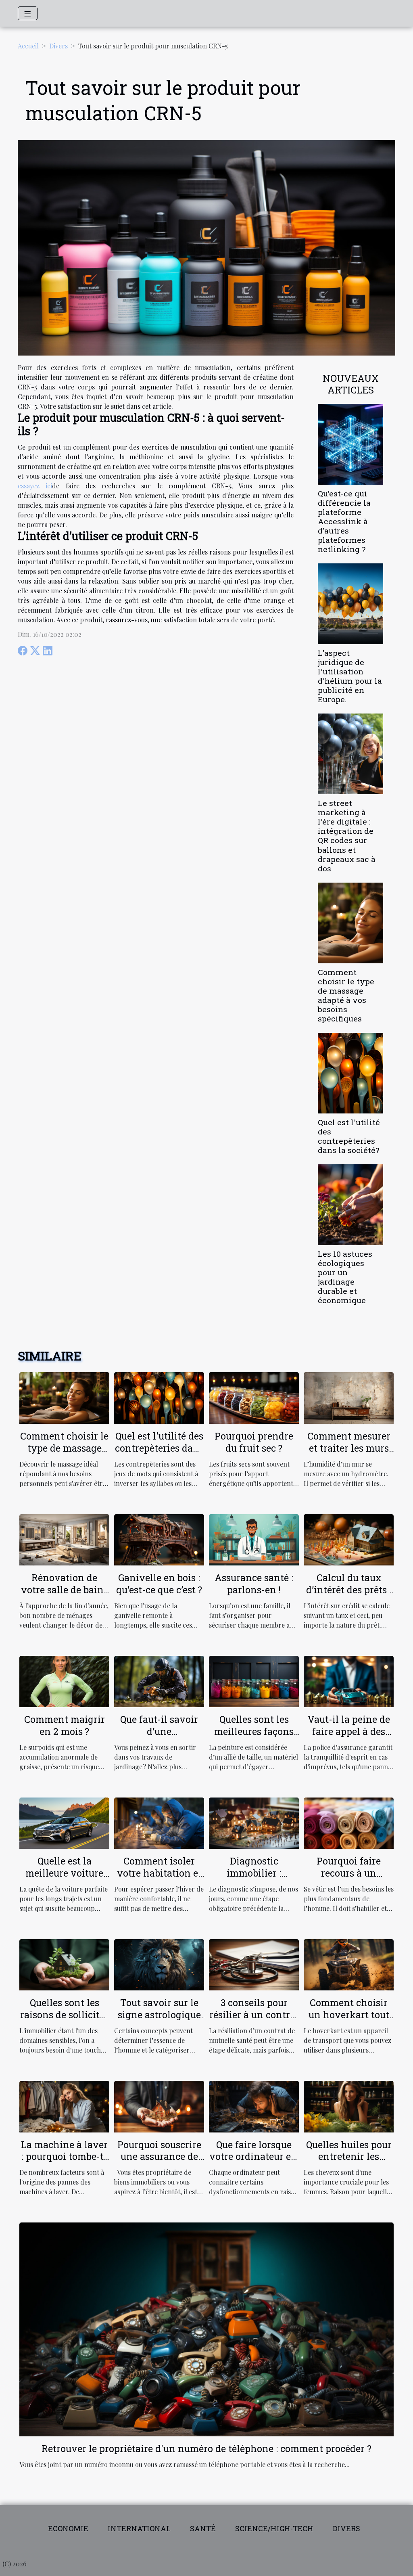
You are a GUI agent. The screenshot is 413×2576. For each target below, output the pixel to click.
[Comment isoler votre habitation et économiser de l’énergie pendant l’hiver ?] (159, 1822)
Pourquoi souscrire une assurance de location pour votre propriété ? (159, 2163)
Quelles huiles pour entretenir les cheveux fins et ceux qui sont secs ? (349, 2163)
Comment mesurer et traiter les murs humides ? (349, 1448)
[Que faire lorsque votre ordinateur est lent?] (254, 2106)
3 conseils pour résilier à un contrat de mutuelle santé (254, 2015)
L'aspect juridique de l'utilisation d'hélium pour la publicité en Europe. (350, 676)
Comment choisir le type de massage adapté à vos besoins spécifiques (346, 995)
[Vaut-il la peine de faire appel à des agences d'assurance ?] (349, 1681)
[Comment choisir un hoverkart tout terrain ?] (349, 1964)
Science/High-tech (274, 2528)
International (139, 2528)
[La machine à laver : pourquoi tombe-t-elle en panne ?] (64, 2106)
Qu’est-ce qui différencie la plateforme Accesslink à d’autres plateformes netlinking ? (344, 521)
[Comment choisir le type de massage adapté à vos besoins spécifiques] (350, 922)
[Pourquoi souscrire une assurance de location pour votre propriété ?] (159, 2106)
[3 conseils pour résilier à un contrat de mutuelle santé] (254, 1964)
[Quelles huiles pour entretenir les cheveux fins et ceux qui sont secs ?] (349, 2106)
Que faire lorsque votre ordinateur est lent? (254, 2157)
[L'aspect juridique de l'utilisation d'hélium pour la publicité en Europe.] (350, 603)
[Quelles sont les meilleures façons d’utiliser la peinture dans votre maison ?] (254, 1681)
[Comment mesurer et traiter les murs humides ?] (349, 1397)
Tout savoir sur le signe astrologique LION (159, 2015)
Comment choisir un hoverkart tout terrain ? (349, 2015)
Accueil (28, 46)
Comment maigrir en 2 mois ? (65, 1725)
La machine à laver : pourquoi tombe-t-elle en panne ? (64, 2157)
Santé (203, 2528)
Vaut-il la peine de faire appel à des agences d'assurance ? (349, 1737)
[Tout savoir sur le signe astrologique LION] (159, 1964)
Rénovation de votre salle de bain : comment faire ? (65, 1590)
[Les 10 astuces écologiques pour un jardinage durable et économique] (350, 1204)
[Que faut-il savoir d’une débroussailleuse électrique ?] (159, 1681)
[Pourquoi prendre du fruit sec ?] (254, 1397)
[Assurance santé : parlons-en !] (254, 1539)
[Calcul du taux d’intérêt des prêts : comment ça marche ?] (349, 1539)
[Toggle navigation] (28, 13)
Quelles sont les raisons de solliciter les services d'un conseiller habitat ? (64, 2021)
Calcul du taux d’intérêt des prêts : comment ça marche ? (349, 1596)
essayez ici (35, 486)
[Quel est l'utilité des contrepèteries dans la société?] (350, 1072)
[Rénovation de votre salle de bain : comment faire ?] (64, 1539)
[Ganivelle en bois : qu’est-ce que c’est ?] (159, 1539)
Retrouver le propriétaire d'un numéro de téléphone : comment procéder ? (206, 2448)
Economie (68, 2528)
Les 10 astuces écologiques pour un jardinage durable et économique (345, 1277)
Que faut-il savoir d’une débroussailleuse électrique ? (159, 1737)
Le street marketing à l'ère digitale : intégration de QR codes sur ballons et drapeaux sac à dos (347, 835)
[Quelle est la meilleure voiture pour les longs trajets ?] (64, 1822)
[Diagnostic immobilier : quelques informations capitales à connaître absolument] (254, 1822)
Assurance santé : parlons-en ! (254, 1584)
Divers (58, 46)
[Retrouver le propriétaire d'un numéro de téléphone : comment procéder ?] (206, 2328)
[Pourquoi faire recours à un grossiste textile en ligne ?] (349, 1822)
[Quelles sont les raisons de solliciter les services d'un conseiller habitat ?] (64, 1964)
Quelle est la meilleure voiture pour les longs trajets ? (64, 1879)
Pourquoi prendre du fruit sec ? (254, 1442)
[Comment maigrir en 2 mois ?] (64, 1681)
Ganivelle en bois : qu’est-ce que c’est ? (159, 1584)
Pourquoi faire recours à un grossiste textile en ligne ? (349, 1879)
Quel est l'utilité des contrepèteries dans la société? (349, 1136)
